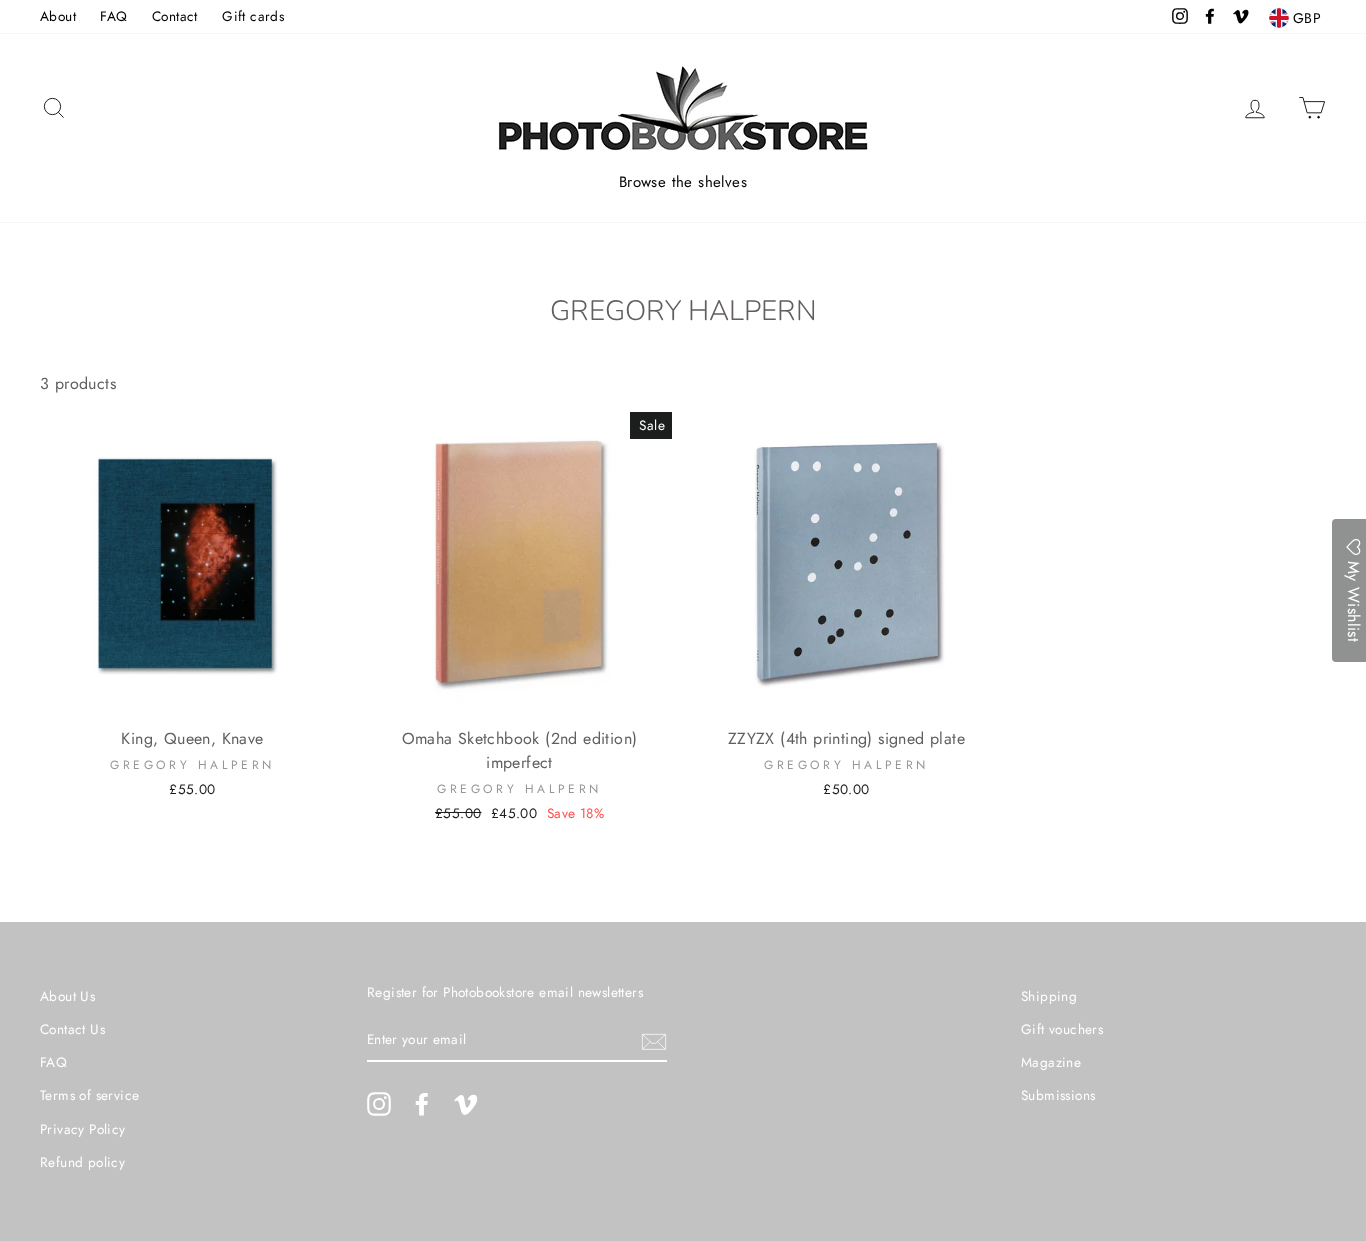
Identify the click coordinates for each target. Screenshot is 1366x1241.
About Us (67, 996)
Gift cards (253, 16)
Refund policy (82, 1162)
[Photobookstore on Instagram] (379, 1104)
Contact (175, 16)
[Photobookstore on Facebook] (422, 1104)
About (58, 16)
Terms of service (89, 1095)
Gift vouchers (1062, 1029)
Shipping (1049, 996)
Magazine (1051, 1062)
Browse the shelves (683, 182)
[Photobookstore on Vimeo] (466, 1104)
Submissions (1058, 1095)
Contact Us (72, 1029)
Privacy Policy (83, 1129)
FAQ (113, 16)
